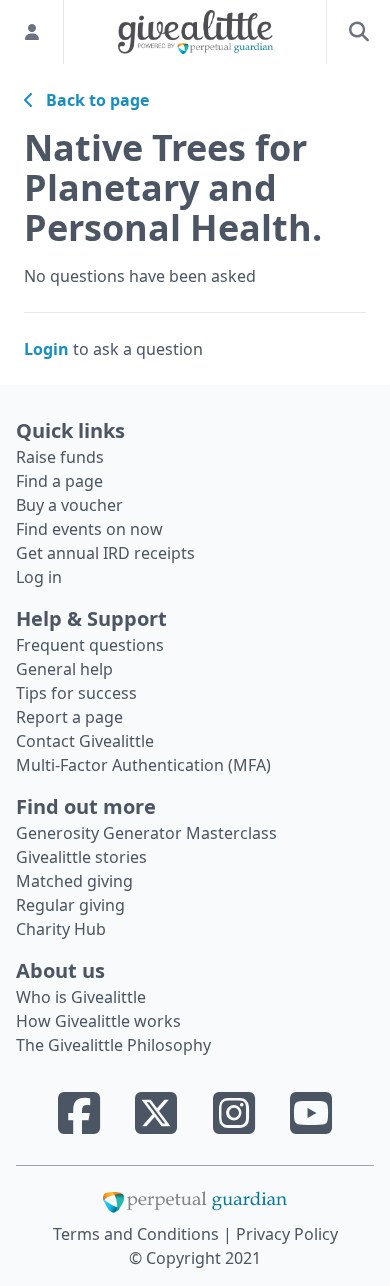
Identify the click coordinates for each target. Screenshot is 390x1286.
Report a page (69, 717)
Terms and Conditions (138, 1234)
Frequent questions (90, 645)
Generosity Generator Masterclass (146, 833)
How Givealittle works (98, 1021)
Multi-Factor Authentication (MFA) (143, 765)
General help (64, 669)
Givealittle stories (81, 857)
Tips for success (76, 693)
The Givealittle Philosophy (113, 1045)
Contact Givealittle (85, 741)
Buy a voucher (69, 505)
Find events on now (89, 529)
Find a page (59, 481)
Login (46, 349)
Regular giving (70, 905)
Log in (39, 577)
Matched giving (74, 881)
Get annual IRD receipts (105, 553)
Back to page (91, 100)
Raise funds (60, 457)
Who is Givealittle (81, 997)
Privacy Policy (287, 1234)
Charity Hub (61, 929)
